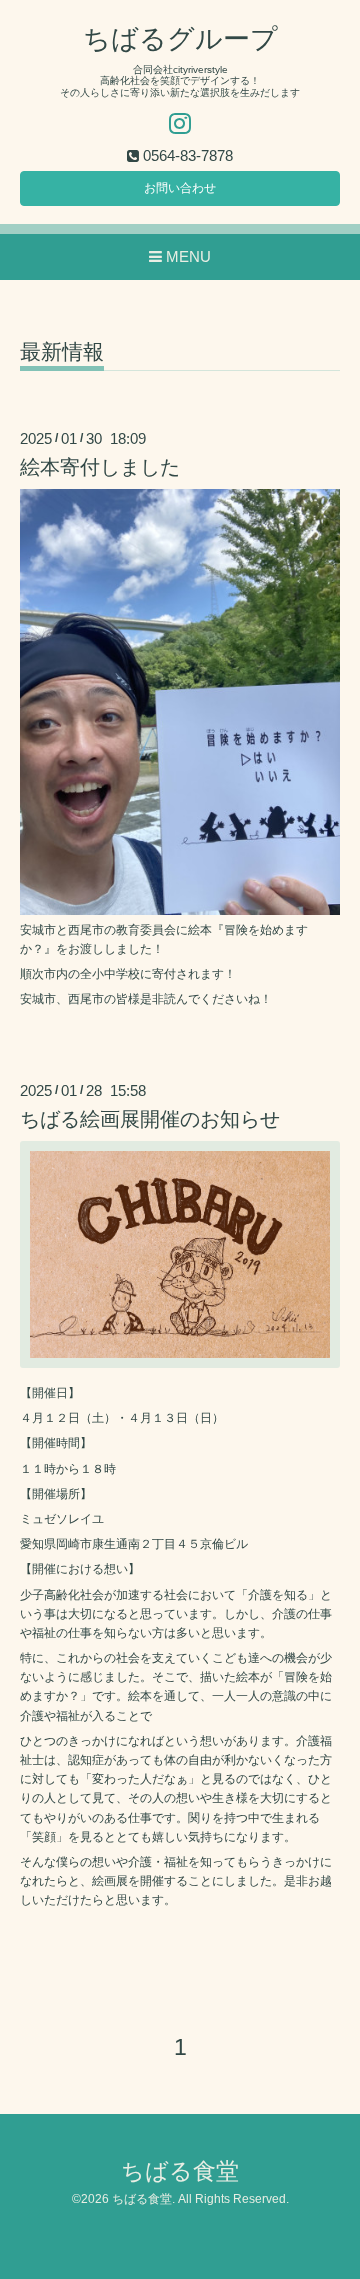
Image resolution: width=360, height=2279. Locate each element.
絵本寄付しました (100, 467)
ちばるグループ (180, 39)
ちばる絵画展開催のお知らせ (150, 1119)
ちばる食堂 (180, 2171)
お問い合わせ (180, 188)
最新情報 (62, 352)
